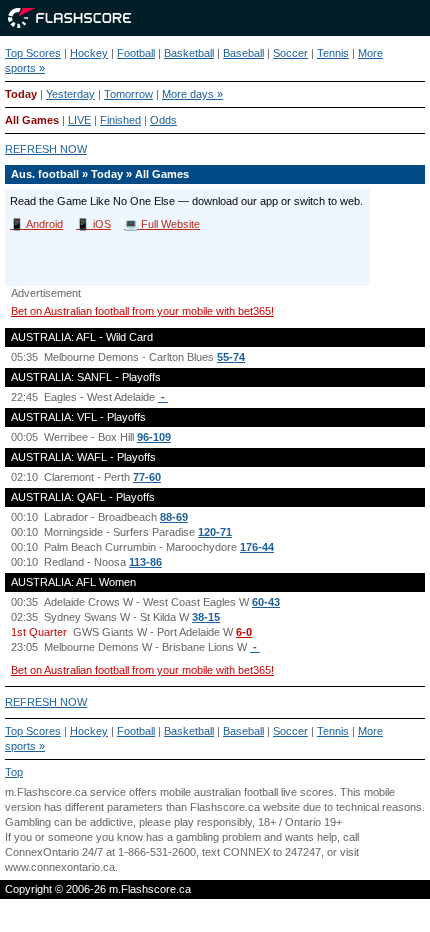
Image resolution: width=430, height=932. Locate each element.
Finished (120, 120)
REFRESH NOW (46, 149)
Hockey (89, 53)
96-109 (154, 437)
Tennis (333, 53)
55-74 (231, 357)
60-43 (266, 602)
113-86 (145, 562)
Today (21, 94)
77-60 (147, 477)
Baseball (243, 53)
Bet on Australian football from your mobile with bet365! (142, 311)
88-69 (174, 517)
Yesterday (70, 94)
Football (136, 53)
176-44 (257, 547)
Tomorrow (128, 94)
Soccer (290, 53)
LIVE (79, 120)
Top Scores (33, 53)
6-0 (244, 632)
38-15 (206, 617)
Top (14, 772)
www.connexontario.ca (60, 867)
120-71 (215, 532)
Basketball (189, 53)
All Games (32, 120)
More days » (192, 94)
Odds (163, 120)
